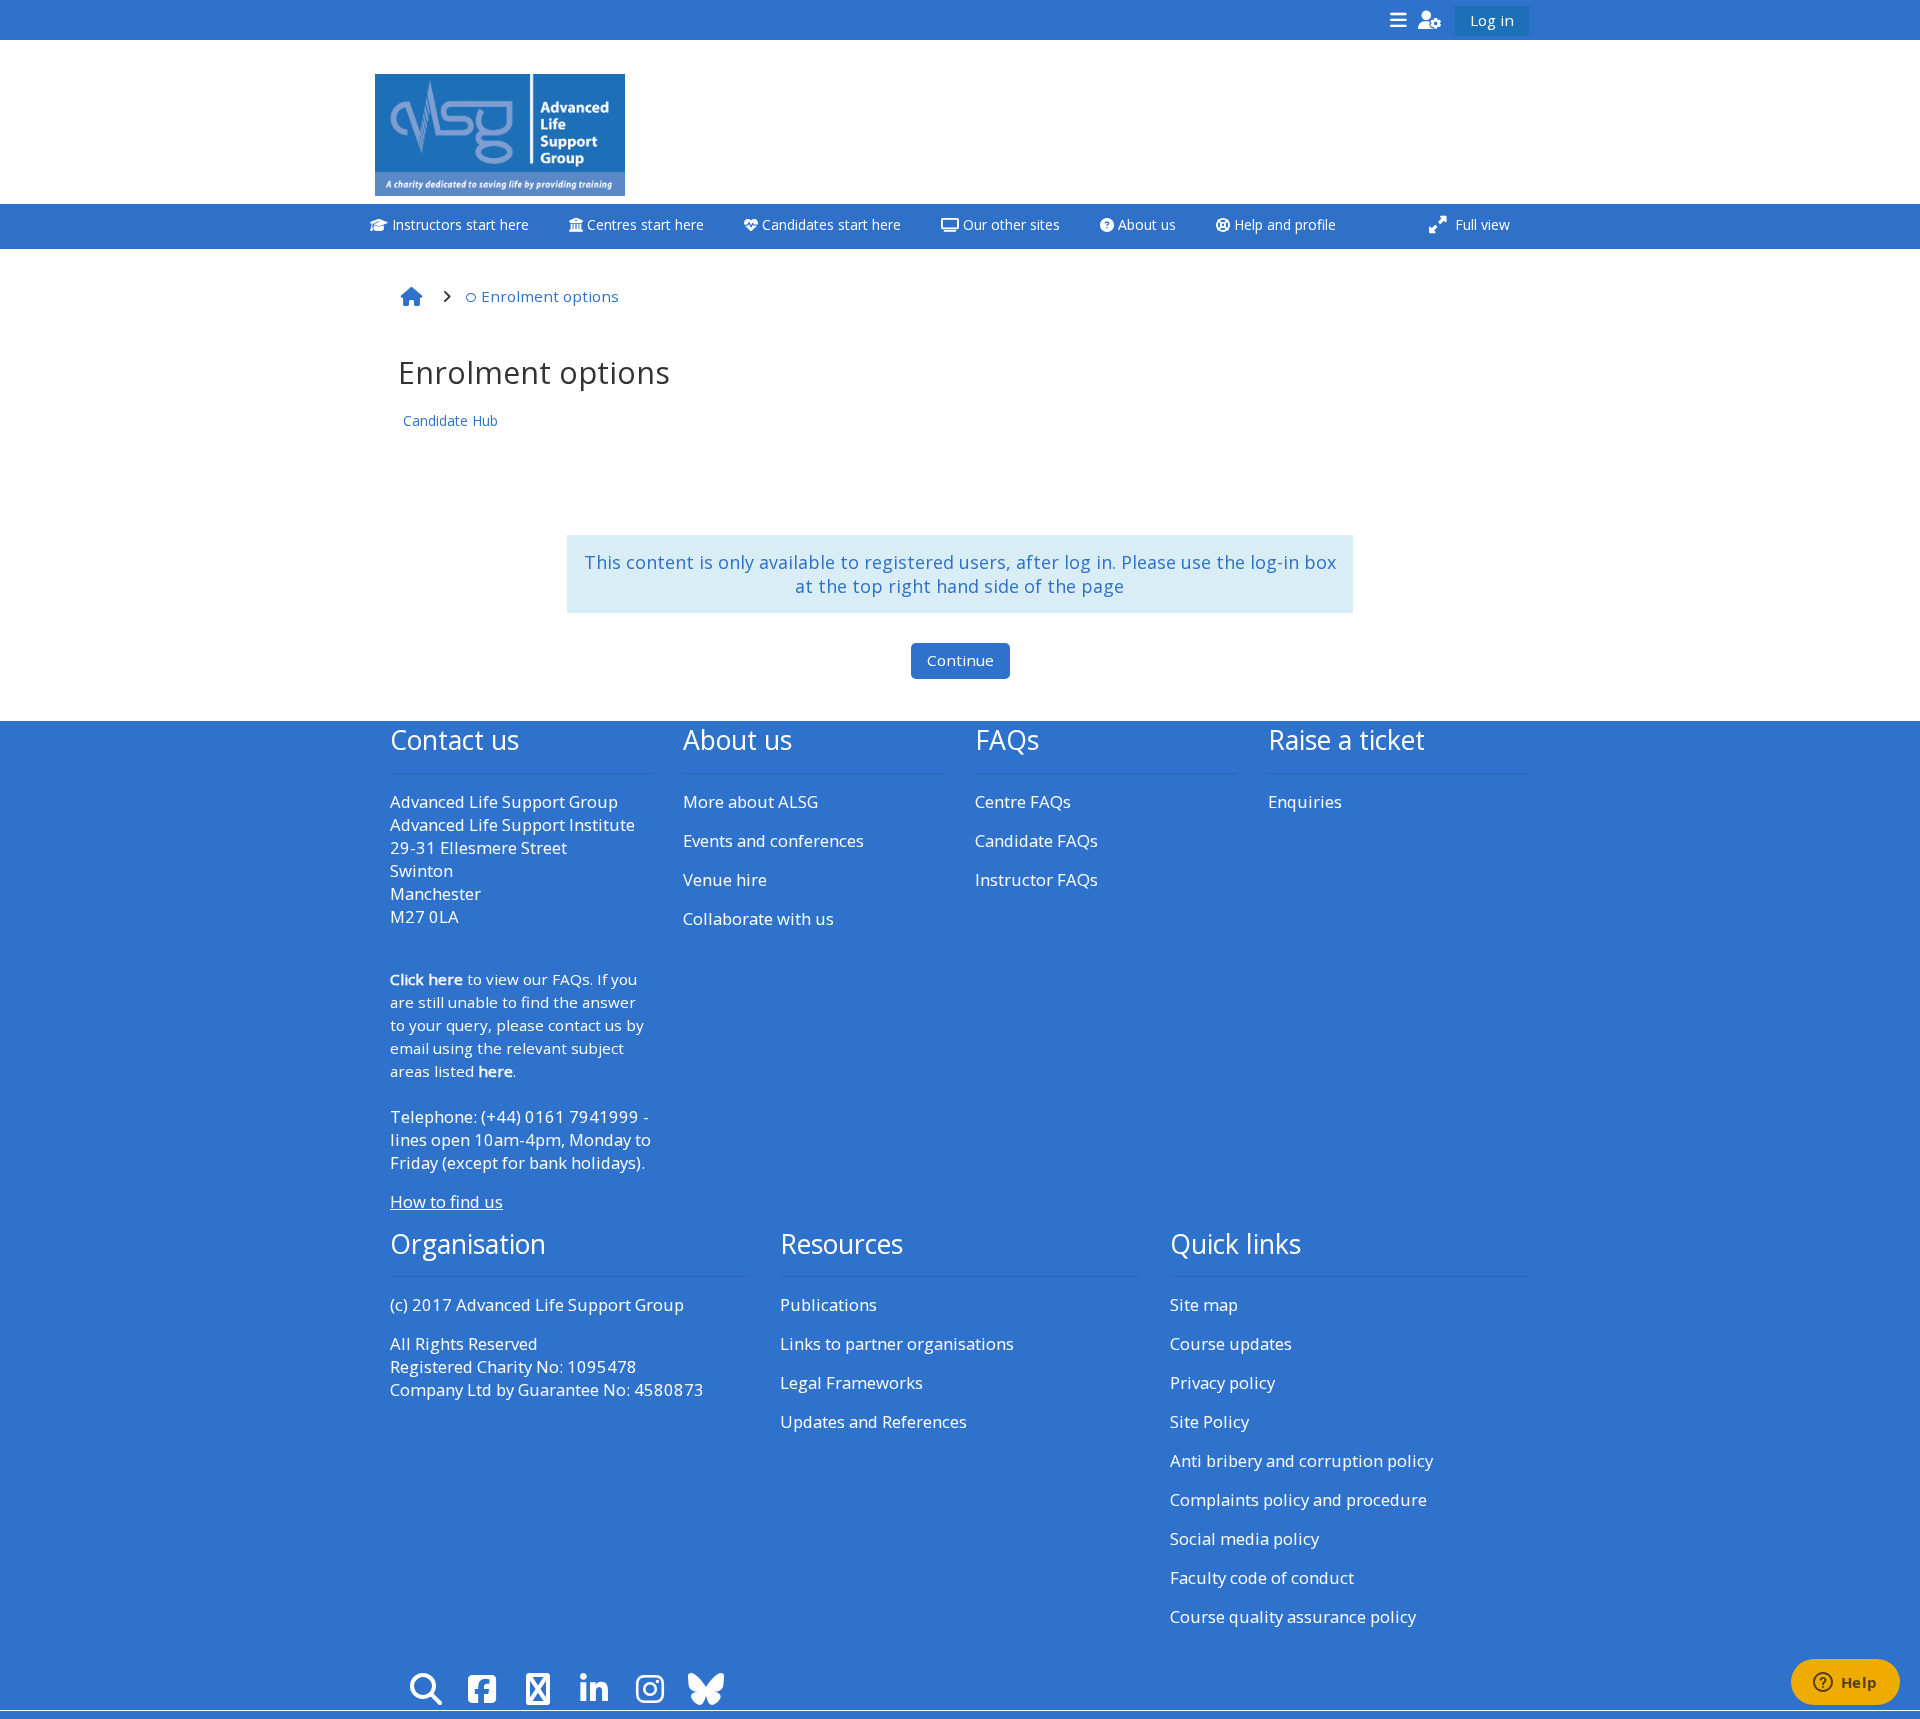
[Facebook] (482, 1688)
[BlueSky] (706, 1688)
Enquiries (1305, 801)
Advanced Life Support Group (570, 1304)
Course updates (1231, 1343)
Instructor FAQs (1036, 879)
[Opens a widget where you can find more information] (1845, 1684)
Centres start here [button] (643, 224)
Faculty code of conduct (1262, 1577)
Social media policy (1244, 1538)
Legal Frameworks (851, 1382)
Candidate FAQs (1036, 840)
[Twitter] (538, 1688)
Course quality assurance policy (1293, 1616)
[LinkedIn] (594, 1688)
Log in (1492, 20)
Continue (960, 660)
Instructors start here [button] (458, 224)
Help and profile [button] (1283, 224)
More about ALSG (750, 801)
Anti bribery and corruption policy (1301, 1460)
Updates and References (873, 1421)
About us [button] (1145, 224)
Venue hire (725, 879)
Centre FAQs (1023, 801)
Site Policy (1209, 1421)
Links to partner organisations (897, 1343)
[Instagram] (650, 1688)
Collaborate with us (758, 918)
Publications (828, 1304)
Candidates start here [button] (829, 224)
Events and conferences (773, 840)
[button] (1430, 19)
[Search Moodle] (426, 1688)
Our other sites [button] (1009, 224)
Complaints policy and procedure (1298, 1499)
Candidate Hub (450, 420)
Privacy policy (1222, 1382)
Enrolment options (550, 296)
